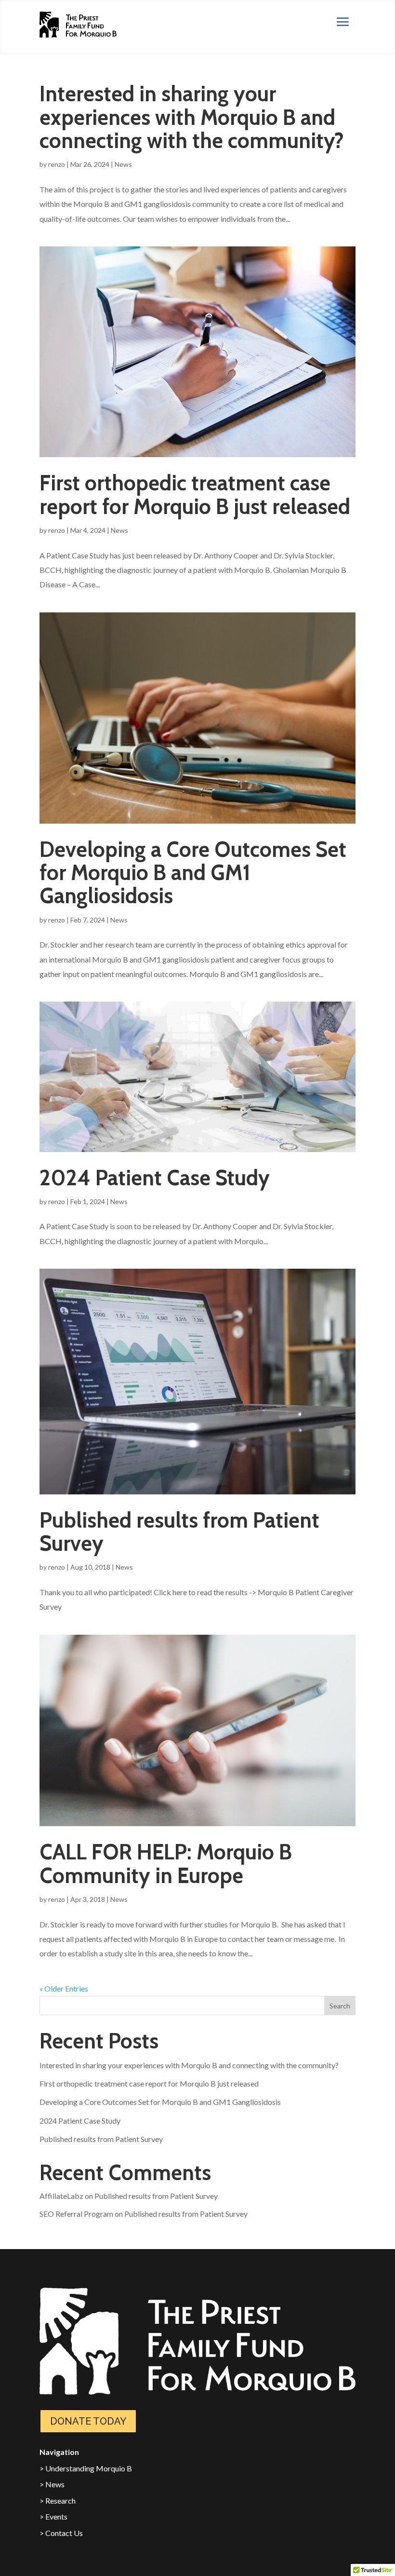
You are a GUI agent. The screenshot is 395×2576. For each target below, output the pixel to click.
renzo (57, 164)
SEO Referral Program (76, 2214)
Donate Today (88, 2421)
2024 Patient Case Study (155, 1178)
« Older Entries (64, 1988)
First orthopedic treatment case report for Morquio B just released (195, 495)
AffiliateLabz (61, 2196)
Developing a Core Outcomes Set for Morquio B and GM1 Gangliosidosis (193, 873)
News (123, 164)
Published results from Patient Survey (179, 1532)
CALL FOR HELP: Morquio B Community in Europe (166, 1864)
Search (340, 2006)
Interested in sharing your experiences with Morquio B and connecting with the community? (192, 117)
